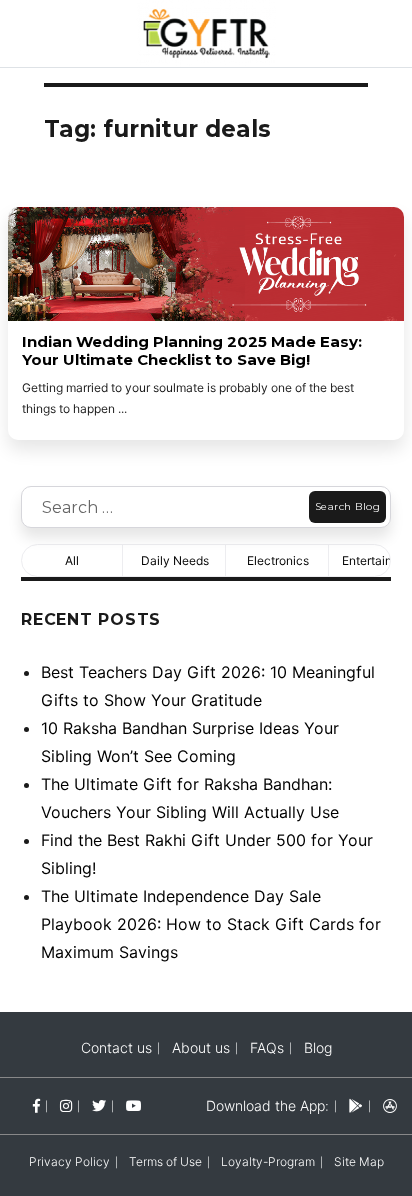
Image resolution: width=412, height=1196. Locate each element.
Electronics (278, 560)
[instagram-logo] (66, 1105)
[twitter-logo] (99, 1105)
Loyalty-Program (268, 1161)
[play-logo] (356, 1105)
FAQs (267, 1047)
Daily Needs (175, 560)
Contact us (116, 1047)
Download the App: (267, 1105)
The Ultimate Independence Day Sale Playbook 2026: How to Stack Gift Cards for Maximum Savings (211, 924)
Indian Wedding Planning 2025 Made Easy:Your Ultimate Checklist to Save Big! (192, 351)
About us (201, 1047)
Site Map (359, 1161)
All (72, 560)
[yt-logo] (134, 1105)
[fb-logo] (36, 1105)
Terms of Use (165, 1161)
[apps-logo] (390, 1105)
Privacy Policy (69, 1161)
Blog (318, 1047)
